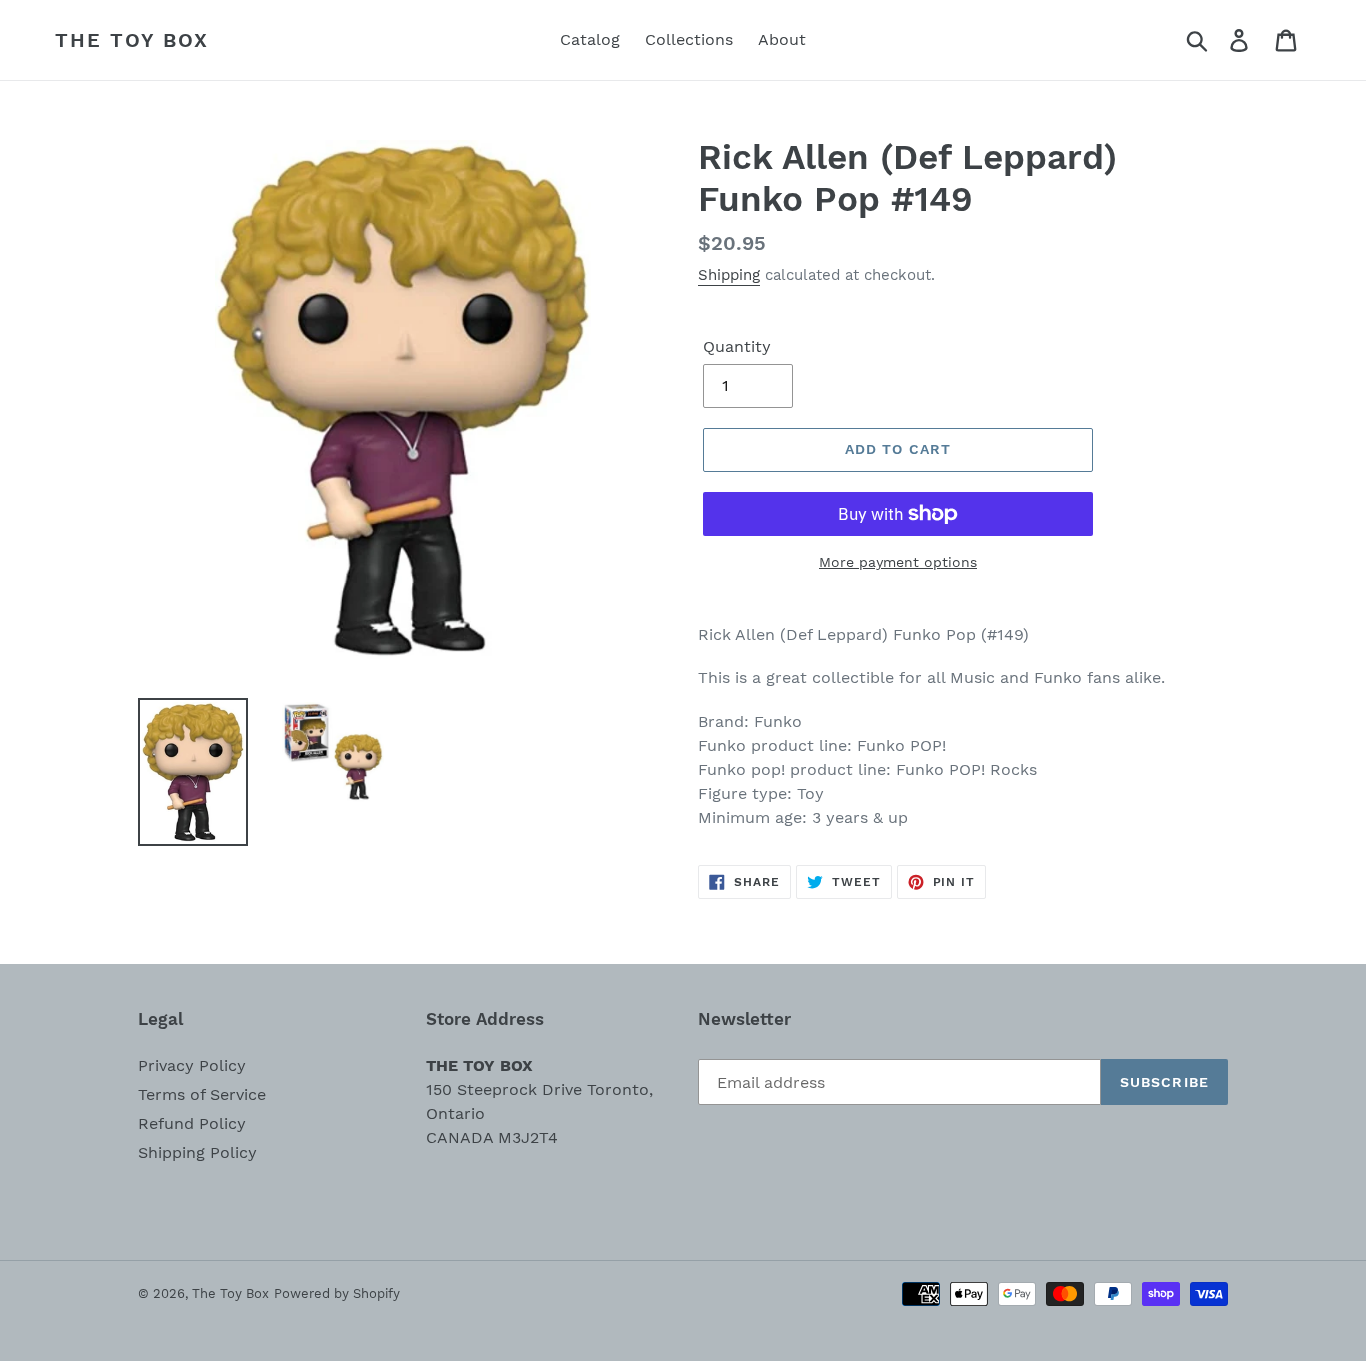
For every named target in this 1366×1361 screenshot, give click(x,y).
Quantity (737, 346)
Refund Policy (192, 1123)
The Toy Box (132, 40)
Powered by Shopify (337, 1293)
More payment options (898, 562)
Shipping (729, 275)
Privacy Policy (192, 1065)
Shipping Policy (197, 1152)
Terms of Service (202, 1094)
